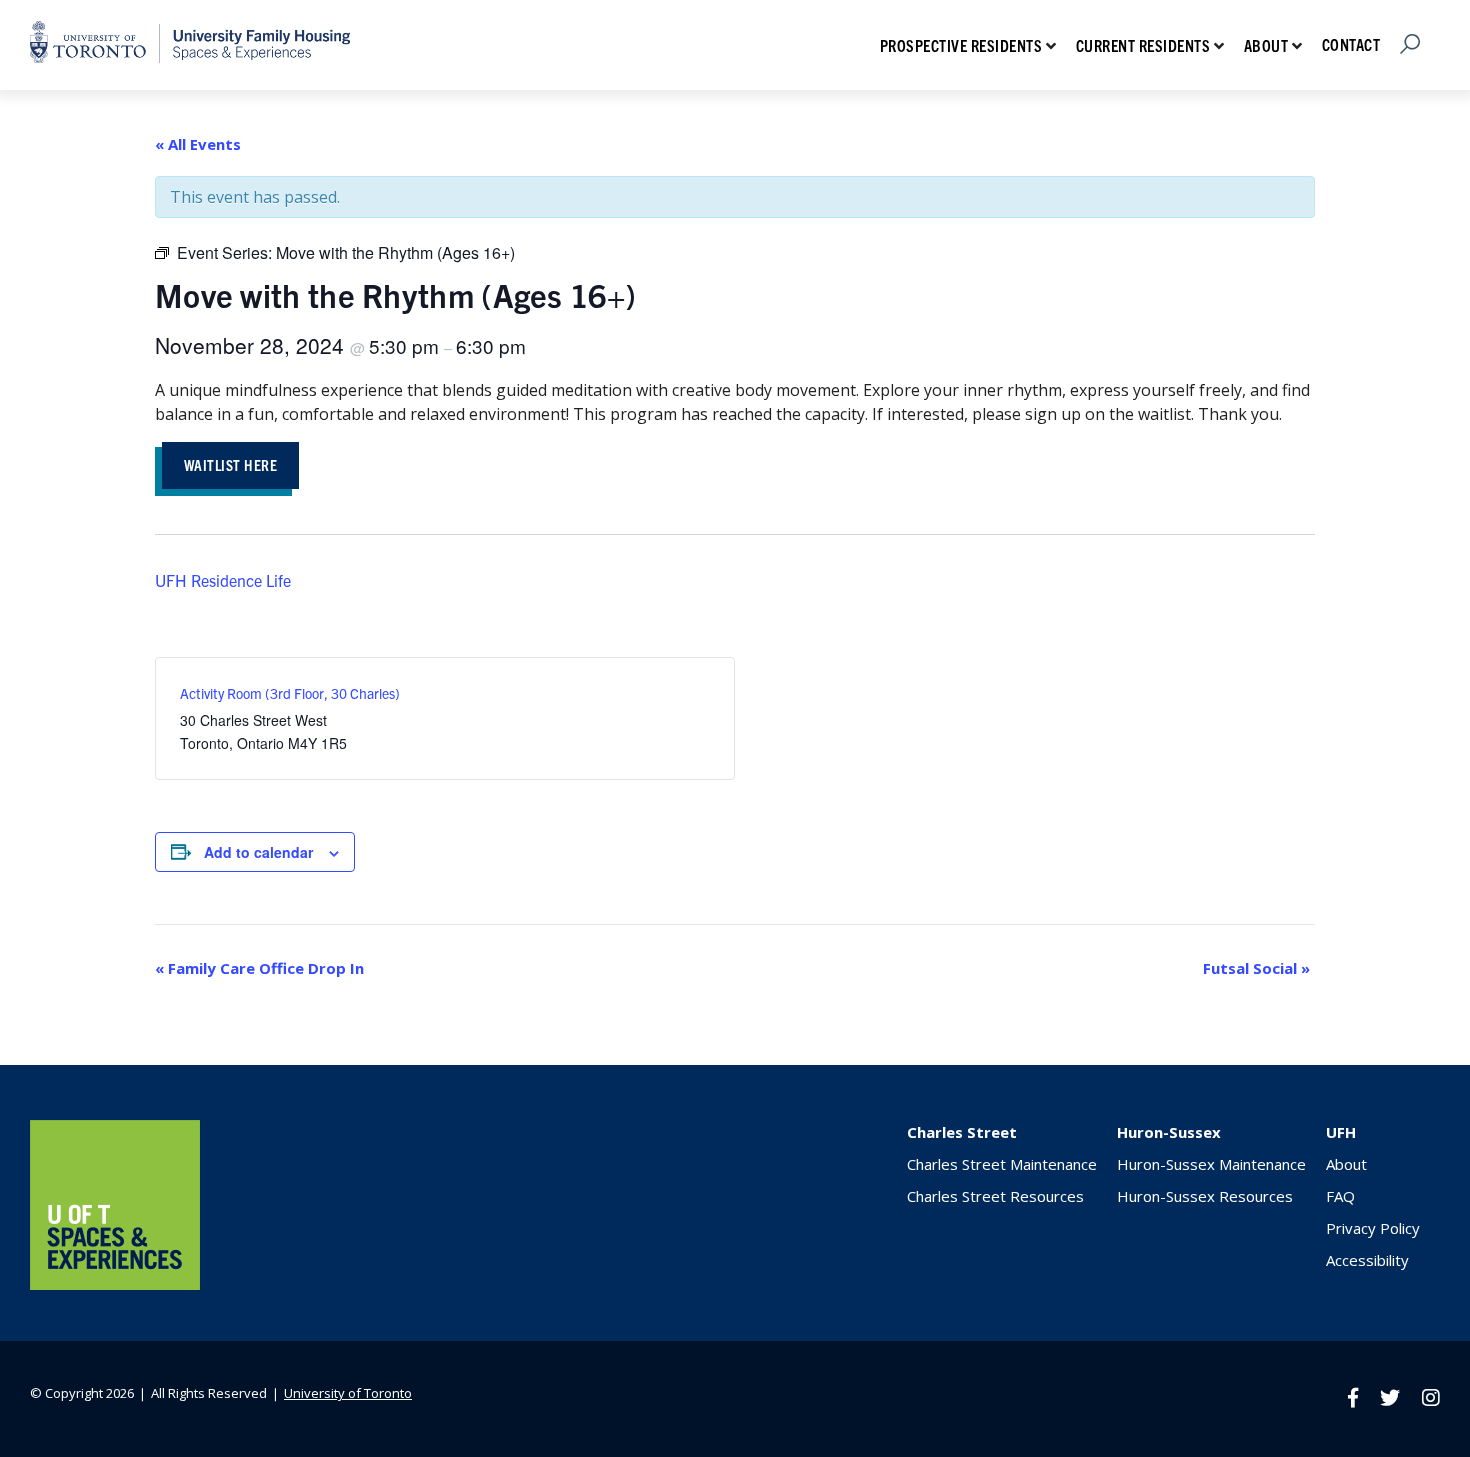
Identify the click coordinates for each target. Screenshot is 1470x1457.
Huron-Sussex (1169, 1132)
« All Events (198, 144)
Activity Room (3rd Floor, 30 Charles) (290, 693)
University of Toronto (348, 1393)
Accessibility (1367, 1260)
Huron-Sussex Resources (1205, 1196)
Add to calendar (258, 852)
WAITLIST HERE (231, 464)
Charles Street (962, 1132)
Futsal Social (1256, 968)
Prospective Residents (961, 45)
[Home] (115, 1284)
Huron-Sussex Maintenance (1211, 1164)
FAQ (1340, 1196)
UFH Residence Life (223, 580)
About (1266, 45)
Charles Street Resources (995, 1196)
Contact (1351, 44)
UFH (1341, 1132)
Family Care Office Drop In (259, 968)
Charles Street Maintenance (1002, 1164)
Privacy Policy (1373, 1228)
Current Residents (1143, 45)
